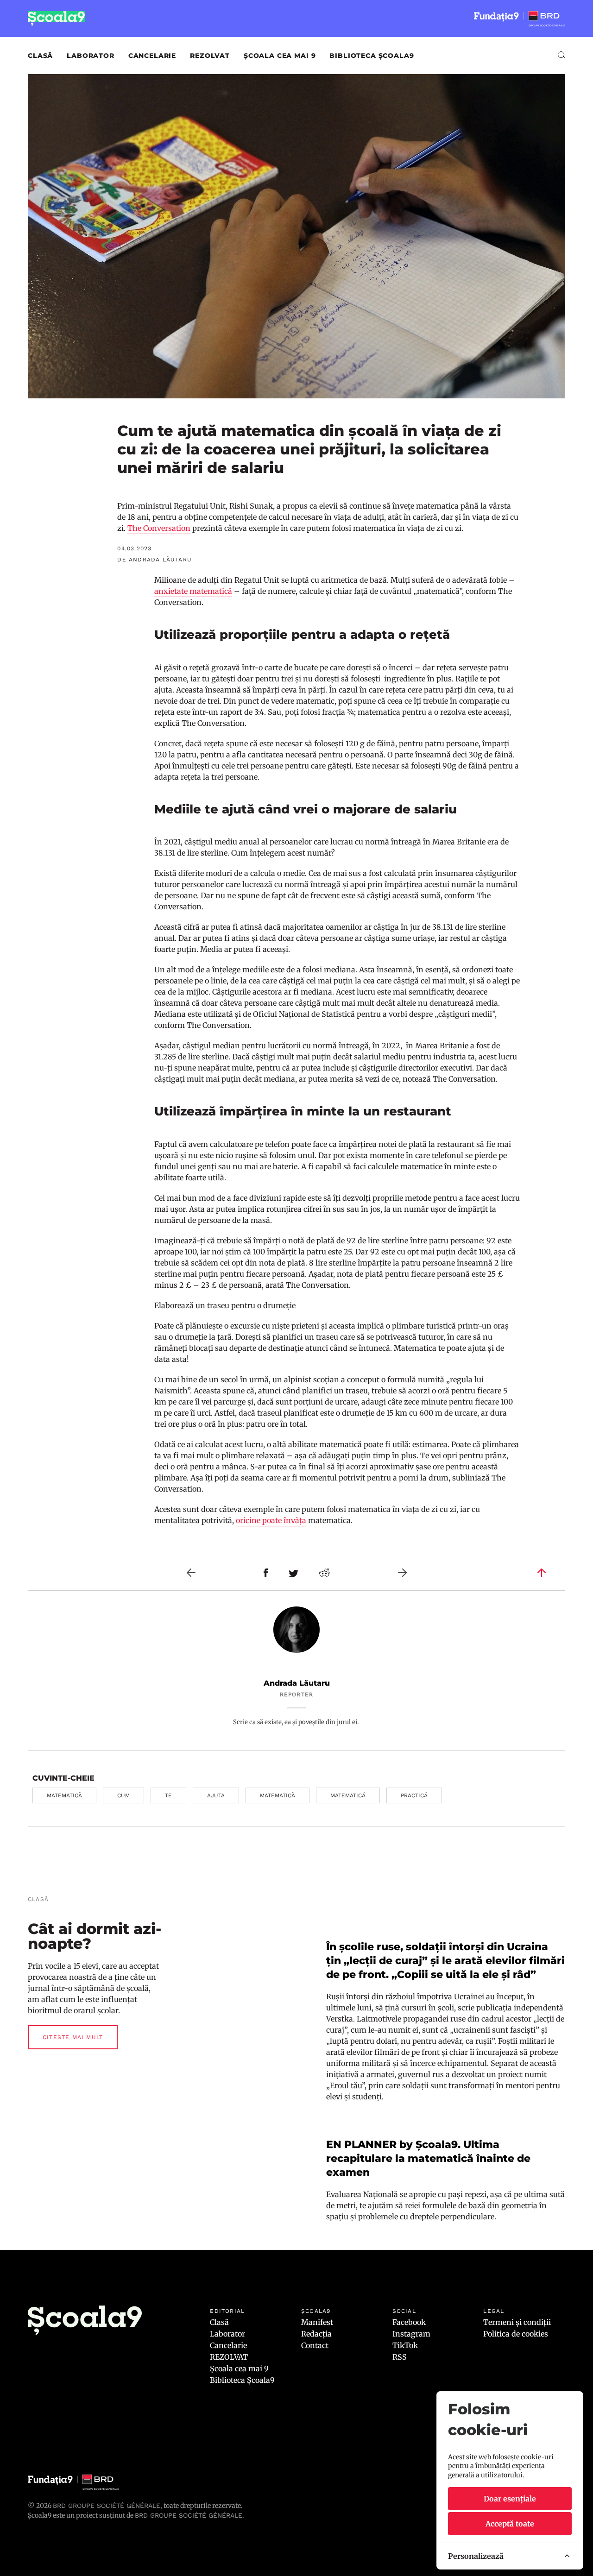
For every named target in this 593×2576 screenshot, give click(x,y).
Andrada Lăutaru (297, 1683)
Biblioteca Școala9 (372, 56)
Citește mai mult (73, 2037)
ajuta (216, 1795)
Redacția (316, 2334)
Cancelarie (152, 56)
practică (414, 1795)
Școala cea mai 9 (280, 56)
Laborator (91, 56)
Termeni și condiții (517, 2322)
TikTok (405, 2345)
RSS (400, 2357)
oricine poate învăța (271, 1520)
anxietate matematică (193, 591)
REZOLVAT (210, 56)
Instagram (411, 2334)
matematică (64, 1795)
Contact (315, 2345)
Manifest (317, 2322)
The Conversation (159, 528)
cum (123, 1795)
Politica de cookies (516, 2334)
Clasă (40, 56)
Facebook (409, 2322)
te (168, 1795)
